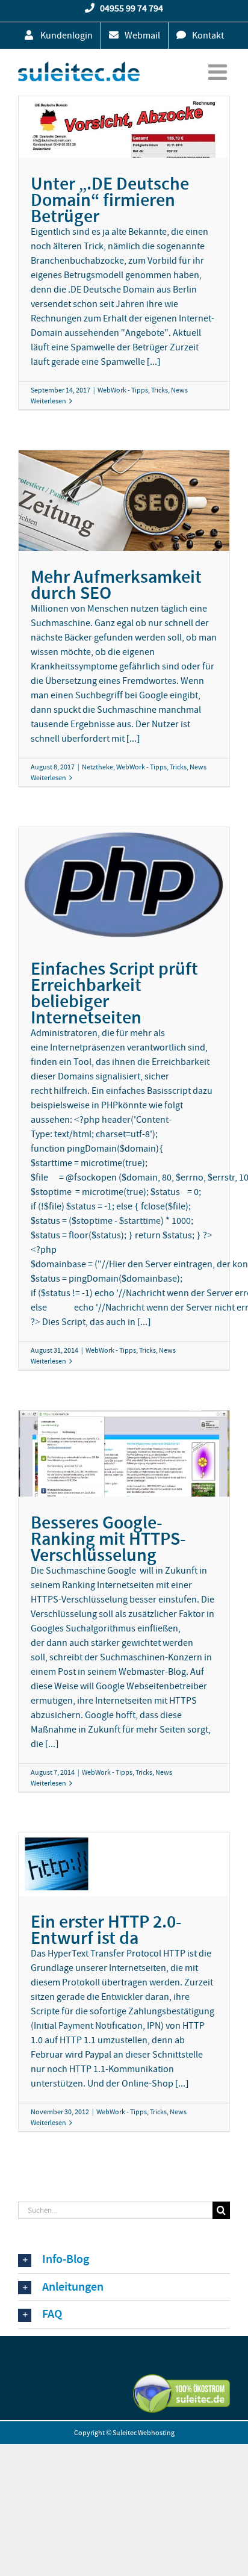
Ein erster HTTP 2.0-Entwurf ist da (106, 1930)
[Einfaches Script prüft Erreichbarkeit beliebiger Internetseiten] (124, 885)
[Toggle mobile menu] (219, 72)
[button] (124, 2260)
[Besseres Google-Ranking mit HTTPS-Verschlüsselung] (124, 1453)
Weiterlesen (48, 401)
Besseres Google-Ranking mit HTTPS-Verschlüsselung (108, 1539)
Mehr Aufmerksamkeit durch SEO (116, 585)
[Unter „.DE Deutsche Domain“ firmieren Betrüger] (124, 127)
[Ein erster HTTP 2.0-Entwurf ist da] (124, 1864)
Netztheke (98, 767)
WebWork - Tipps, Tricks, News (143, 390)
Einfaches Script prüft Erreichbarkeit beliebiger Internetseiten (114, 993)
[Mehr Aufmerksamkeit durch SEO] (124, 501)
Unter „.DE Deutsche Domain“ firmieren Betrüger (110, 200)
